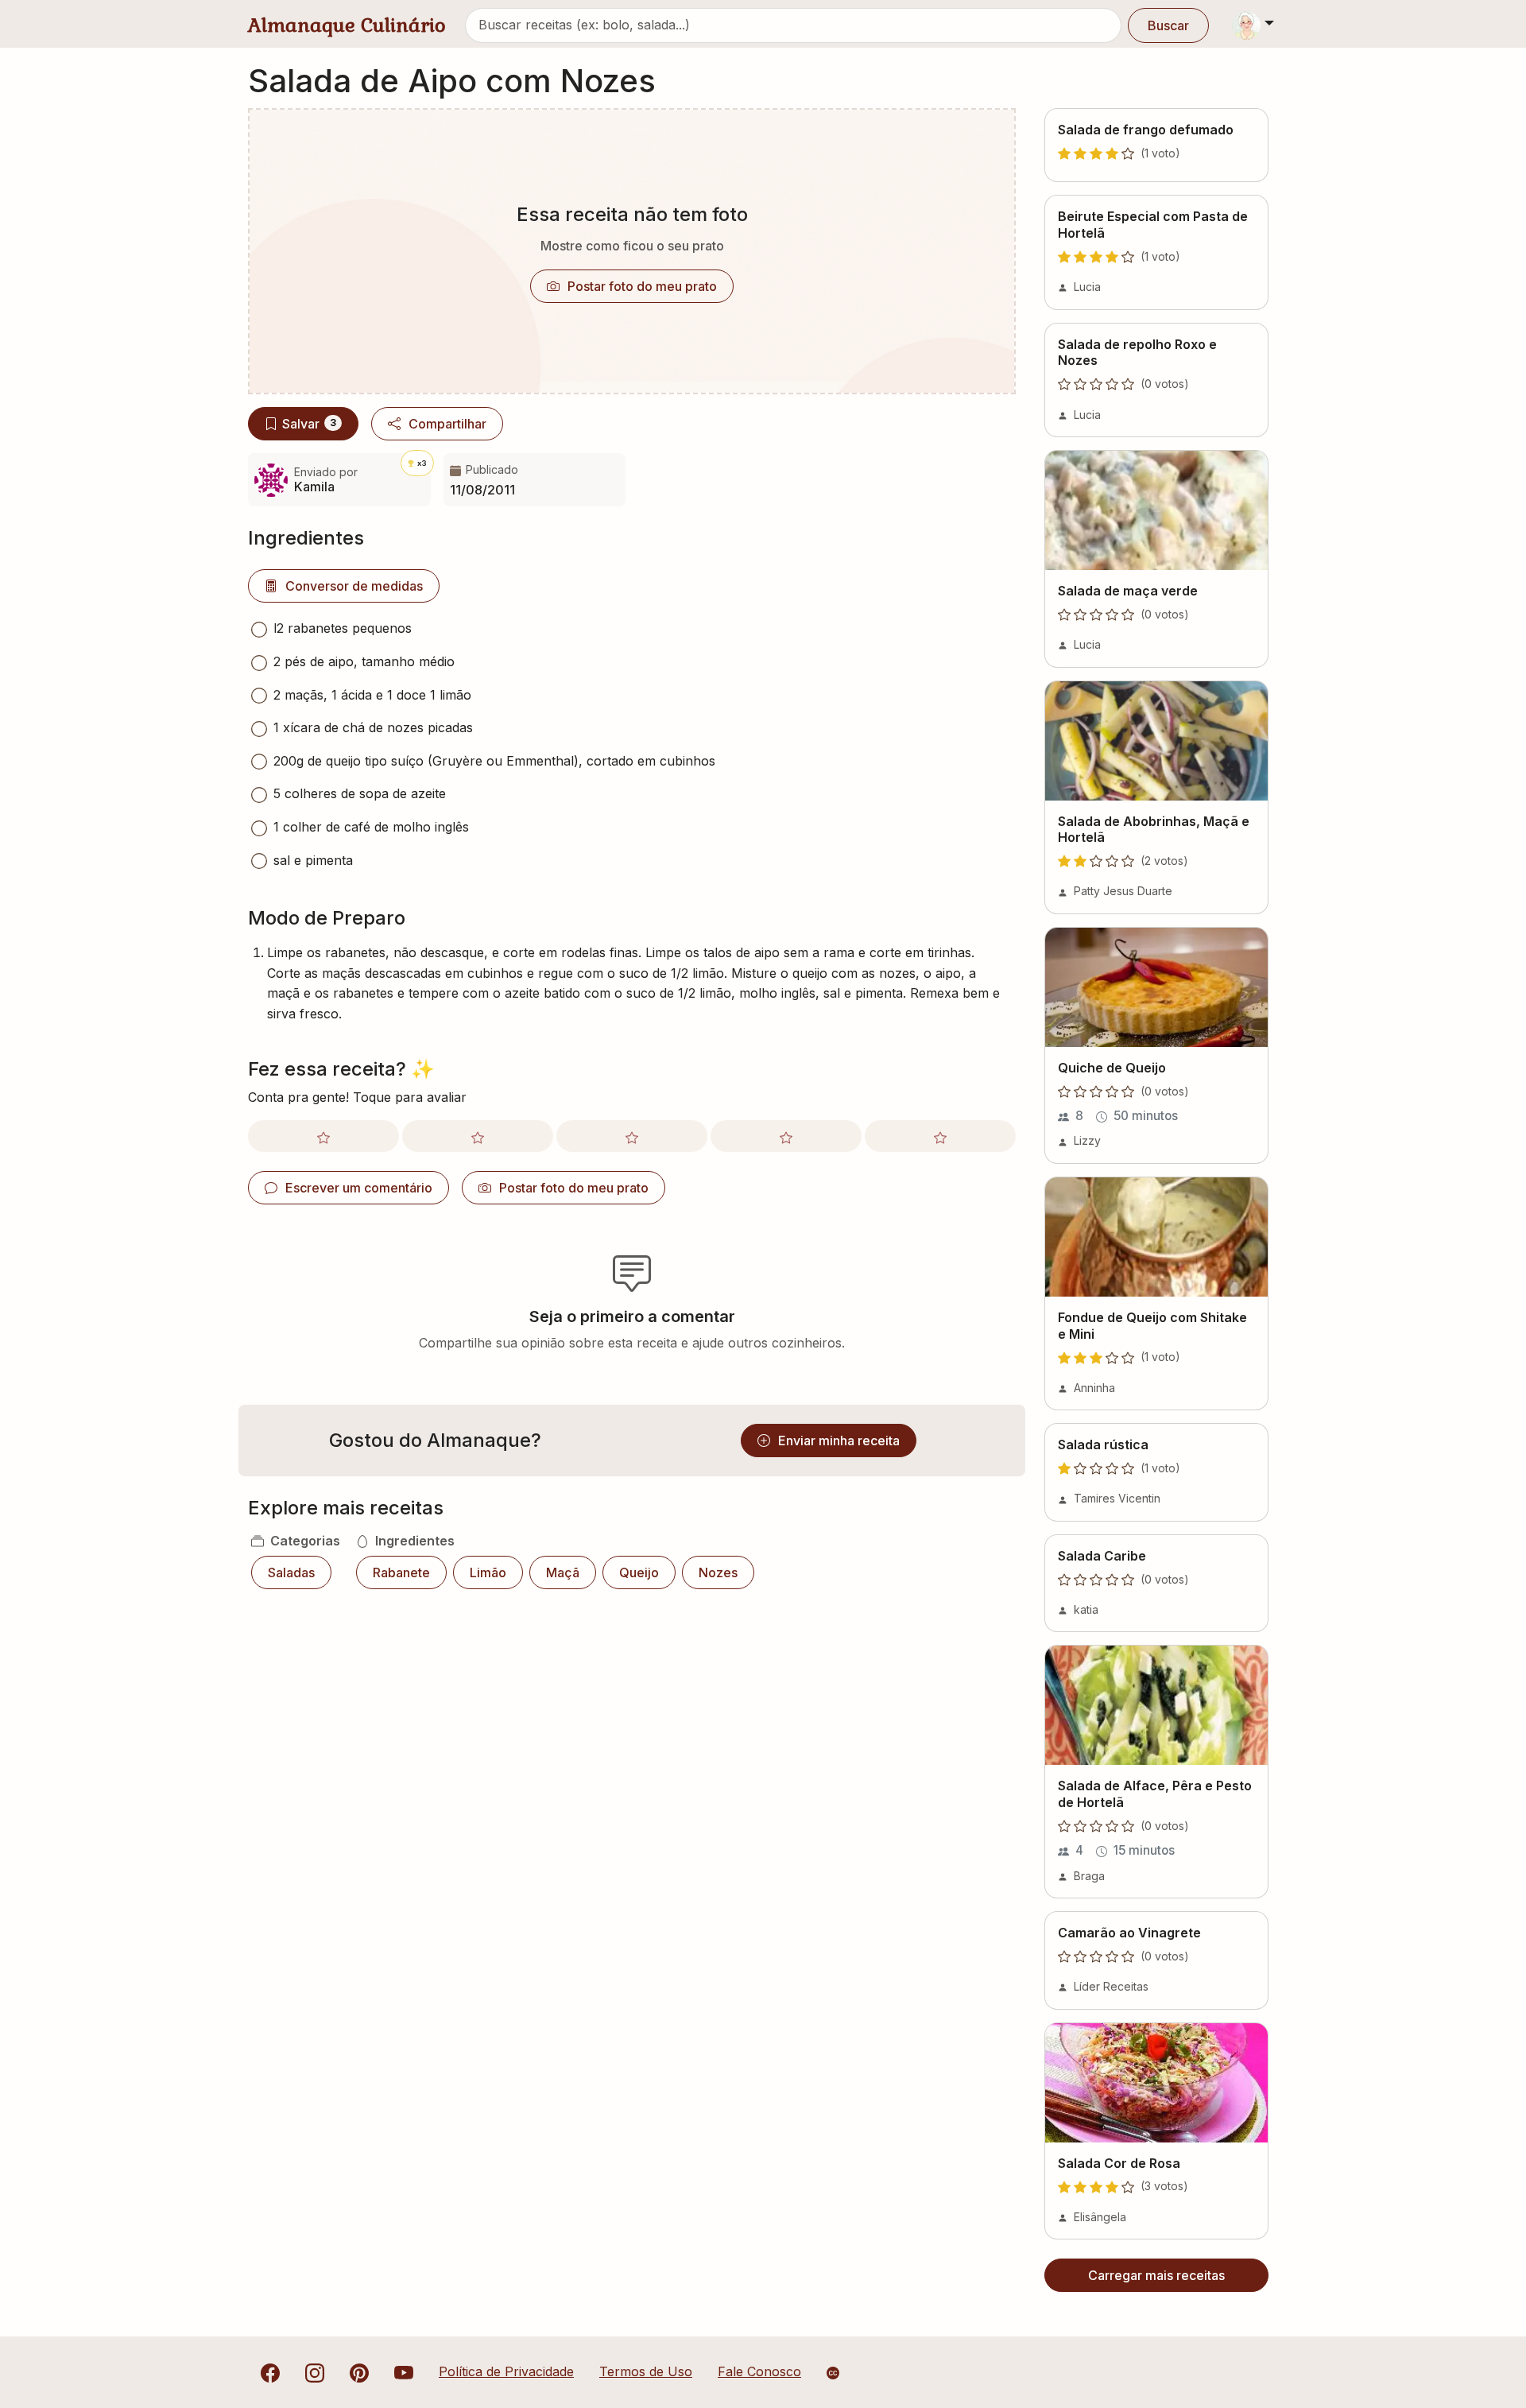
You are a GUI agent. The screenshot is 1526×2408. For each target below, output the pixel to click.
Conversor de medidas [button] (354, 586)
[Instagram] (315, 2371)
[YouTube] (404, 2371)
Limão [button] (488, 1572)
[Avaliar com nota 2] (478, 1136)
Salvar (309, 424)
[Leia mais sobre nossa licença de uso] (833, 2373)
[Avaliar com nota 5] (940, 1136)
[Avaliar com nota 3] (632, 1136)
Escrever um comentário (359, 1188)
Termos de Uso (646, 2371)
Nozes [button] (718, 1572)
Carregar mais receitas (1156, 2275)
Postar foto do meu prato (642, 286)
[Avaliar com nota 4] (786, 1136)
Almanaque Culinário (347, 25)
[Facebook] (270, 2371)
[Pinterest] (359, 2371)
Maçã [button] (563, 1572)
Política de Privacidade (506, 2371)
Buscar (1168, 25)
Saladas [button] (291, 1572)
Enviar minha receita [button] (839, 1441)
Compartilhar (447, 424)
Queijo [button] (639, 1572)
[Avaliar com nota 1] (323, 1136)
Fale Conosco (759, 2371)
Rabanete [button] (401, 1572)
